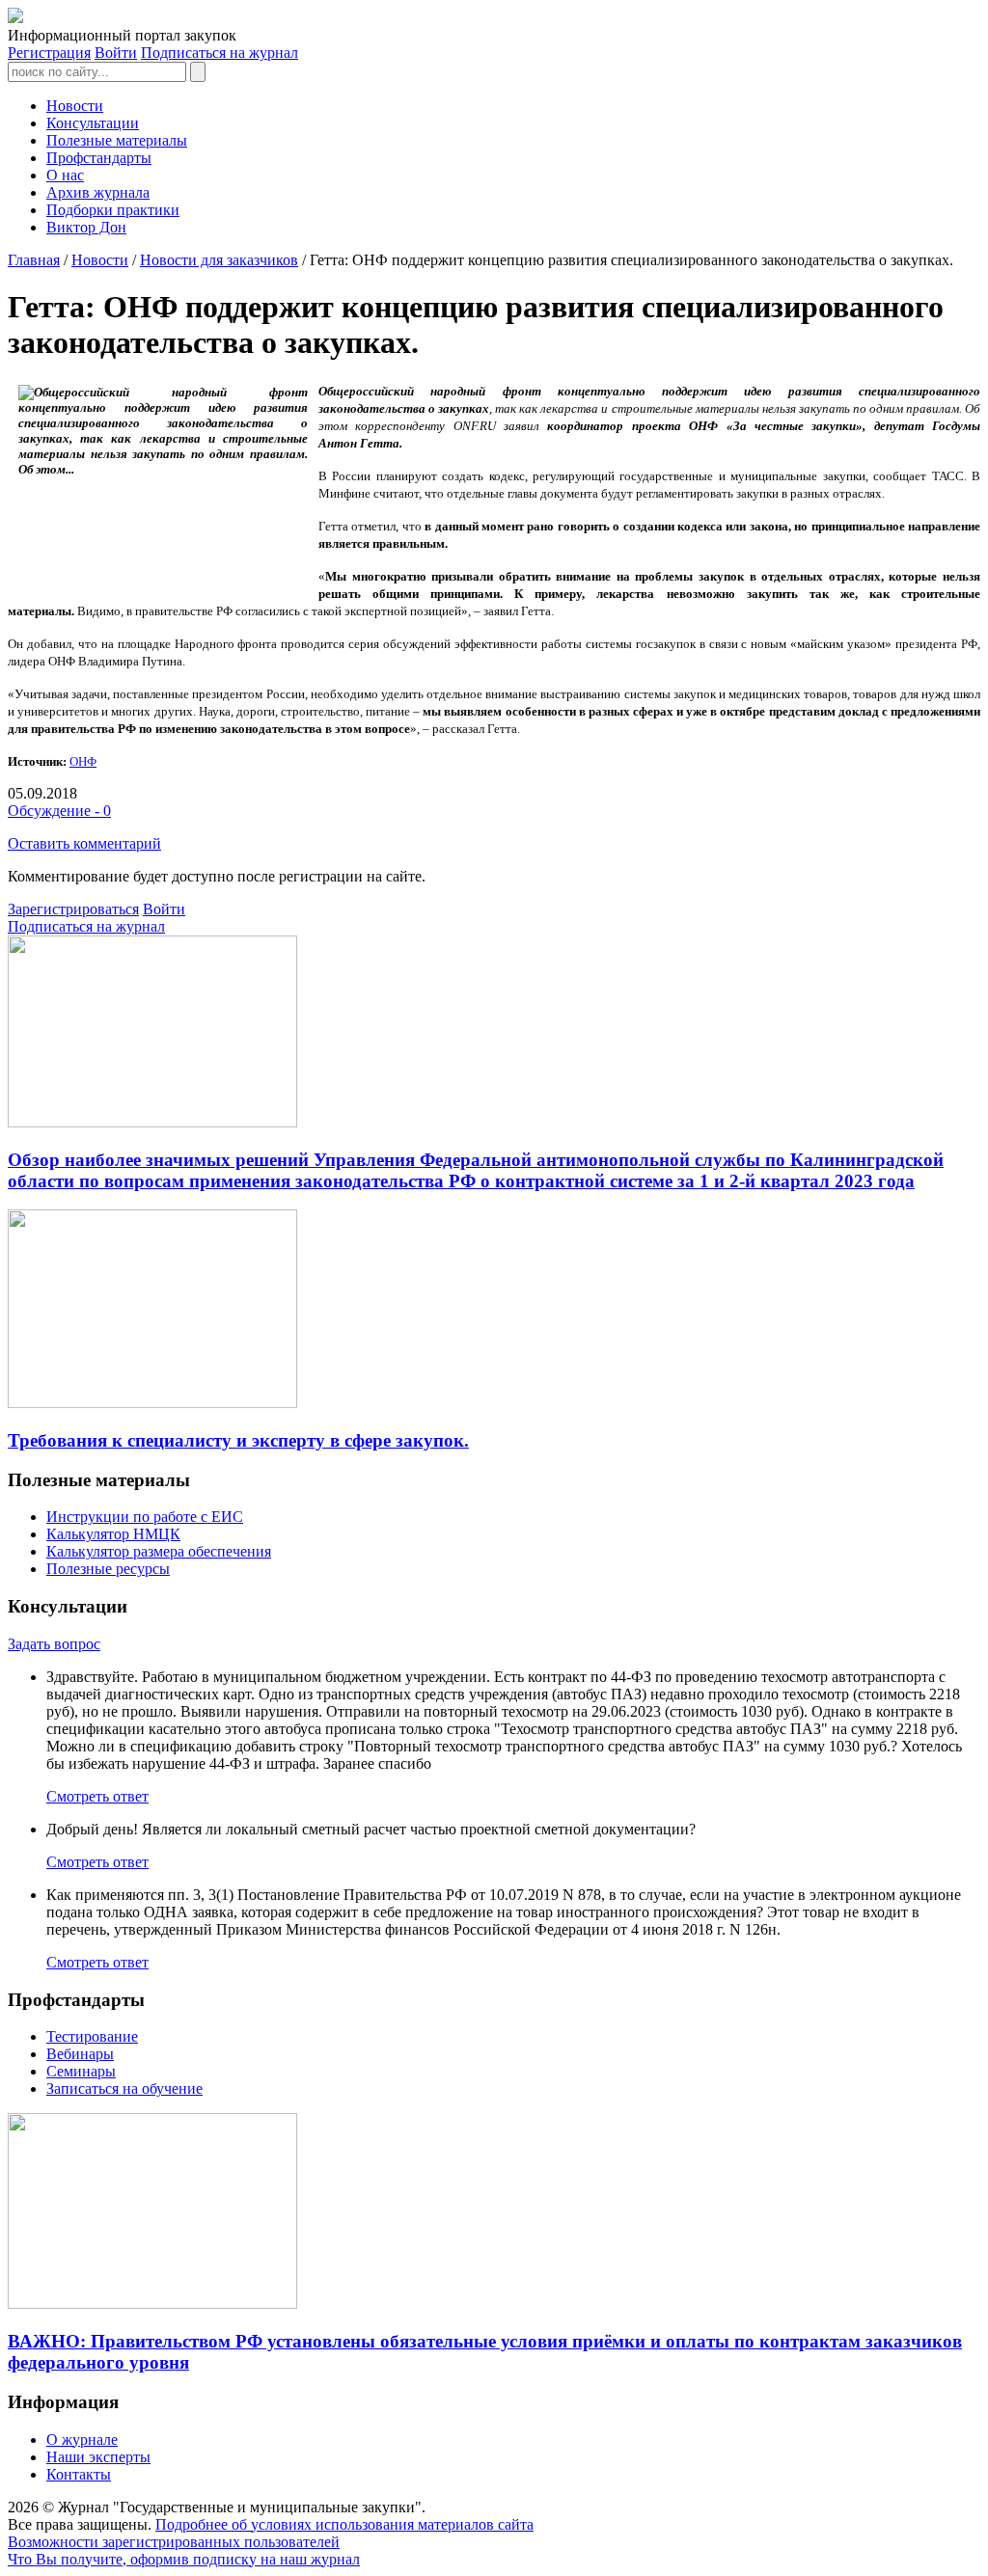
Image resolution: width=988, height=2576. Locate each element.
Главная (34, 260)
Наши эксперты (98, 2457)
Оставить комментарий (84, 843)
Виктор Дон (86, 227)
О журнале (82, 2440)
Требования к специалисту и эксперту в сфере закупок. (238, 1440)
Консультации (93, 123)
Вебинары (80, 2054)
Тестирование (92, 2036)
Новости (75, 106)
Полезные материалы (117, 140)
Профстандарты (99, 158)
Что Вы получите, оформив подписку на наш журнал (184, 2559)
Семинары (81, 2071)
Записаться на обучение (124, 2088)
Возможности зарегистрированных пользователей (174, 2542)
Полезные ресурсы (108, 1569)
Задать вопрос (54, 1644)
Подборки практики (113, 210)
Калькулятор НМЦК (113, 1534)
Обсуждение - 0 (59, 811)
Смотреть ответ (97, 1796)
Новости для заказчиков (219, 260)
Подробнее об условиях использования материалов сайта (344, 2524)
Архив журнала (98, 192)
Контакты (79, 2474)
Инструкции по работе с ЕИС (145, 1517)
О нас (65, 175)
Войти (116, 53)
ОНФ (83, 761)
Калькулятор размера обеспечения (159, 1551)
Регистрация (49, 53)
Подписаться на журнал (220, 53)
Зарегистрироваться (73, 909)
